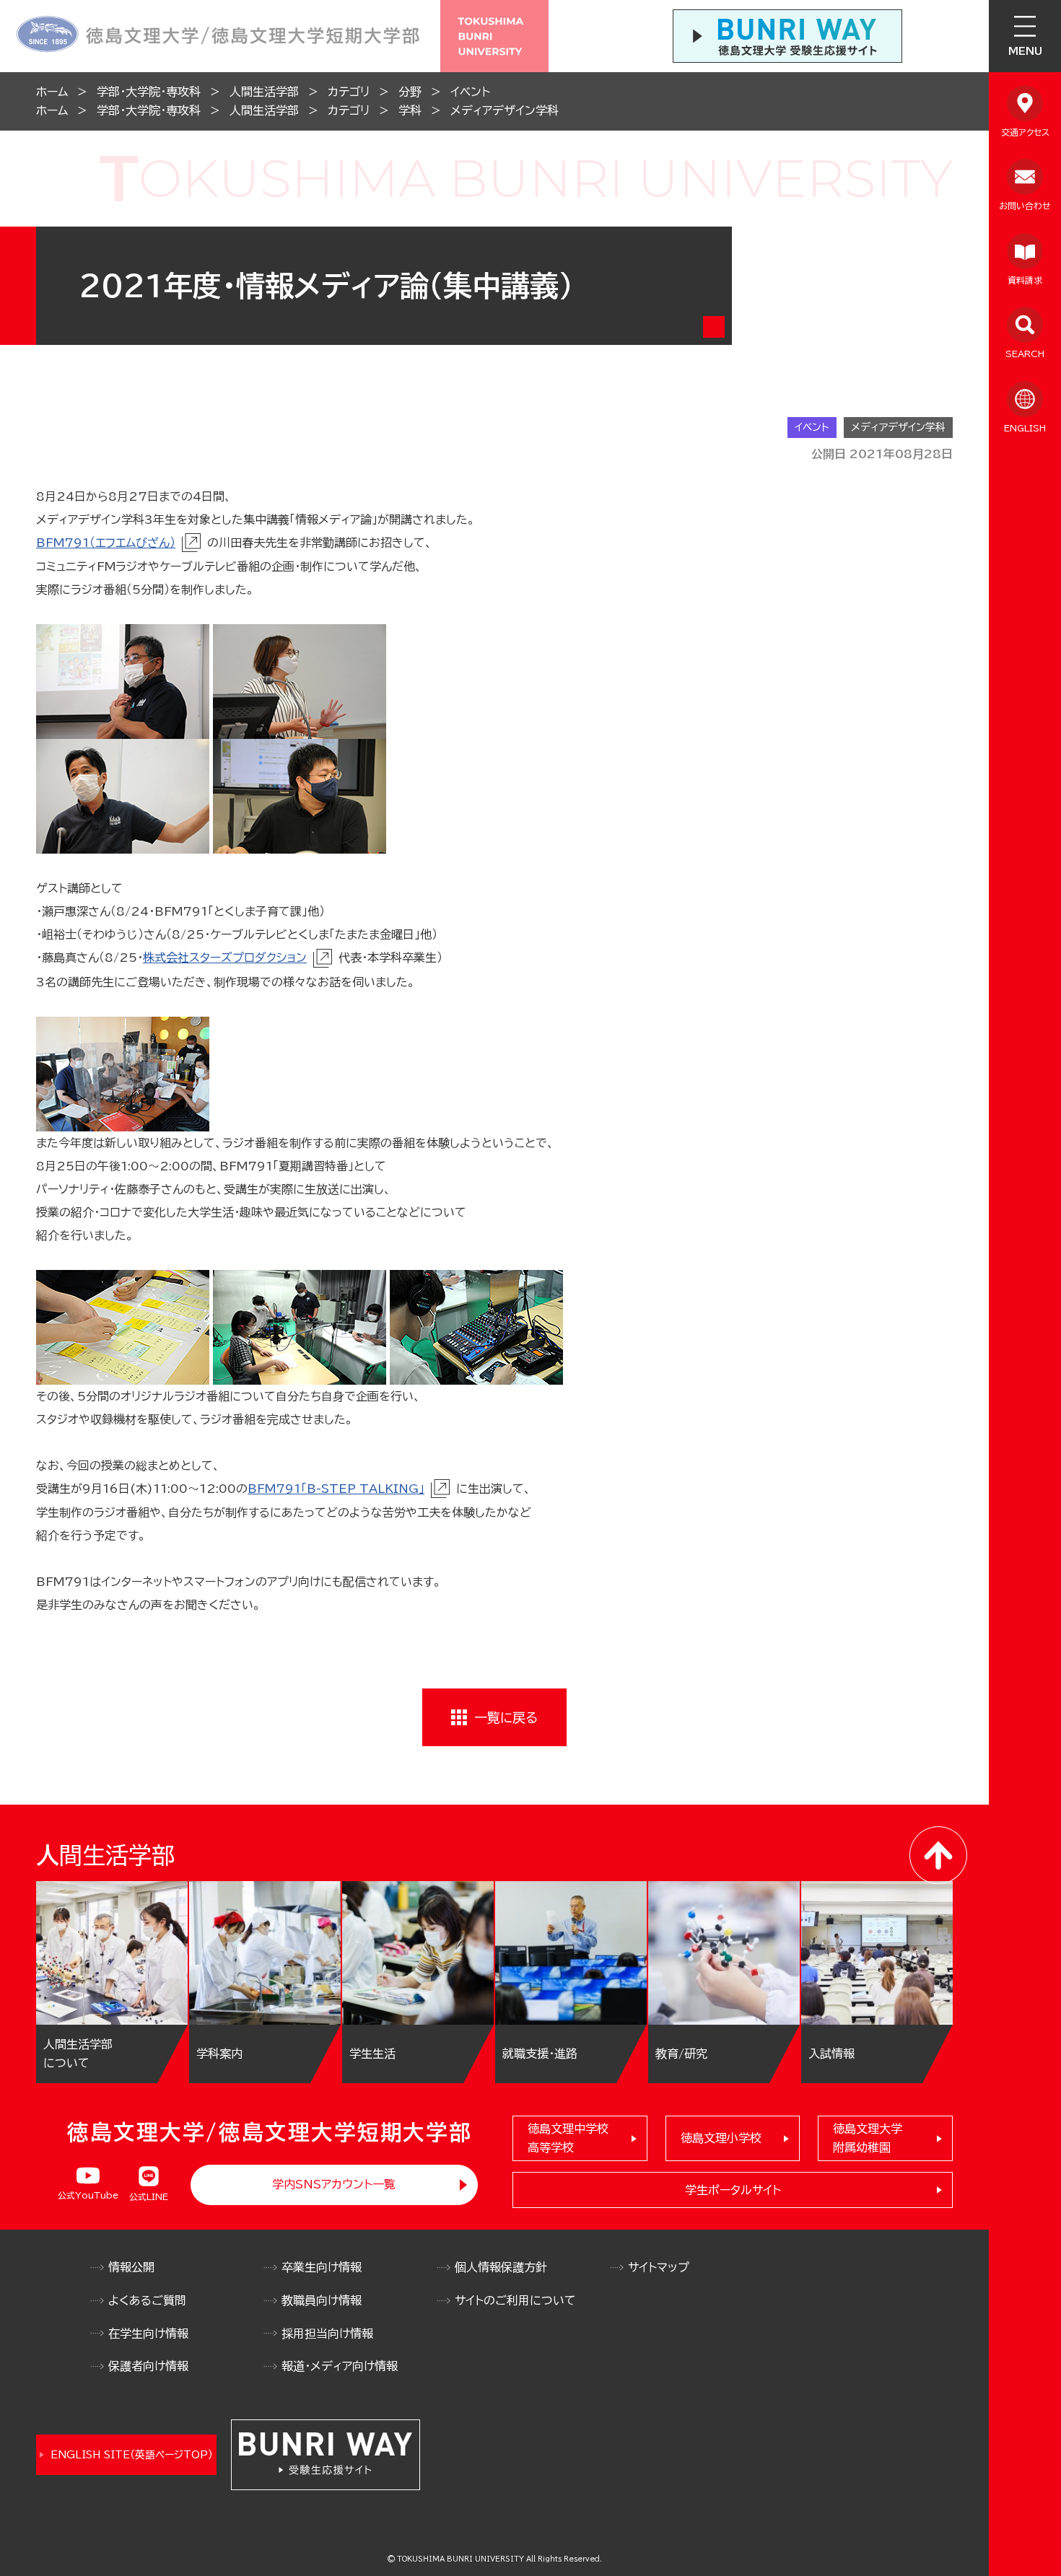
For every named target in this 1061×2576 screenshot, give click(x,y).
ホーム (52, 92)
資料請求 (1025, 280)
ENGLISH (1025, 428)
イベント (470, 92)
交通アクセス (1025, 132)
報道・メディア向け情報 (340, 2366)
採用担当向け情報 (327, 2334)
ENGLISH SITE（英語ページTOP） (132, 2455)
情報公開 (131, 2267)
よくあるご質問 (147, 2300)
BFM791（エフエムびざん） (106, 543)
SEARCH (1025, 354)
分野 (410, 92)
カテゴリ (349, 92)
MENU (1025, 51)
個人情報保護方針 (501, 2267)
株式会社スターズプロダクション (225, 958)
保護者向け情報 (148, 2366)
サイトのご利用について (515, 2300)
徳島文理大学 (868, 2138)
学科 (410, 110)
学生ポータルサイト (733, 2190)
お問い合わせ (1025, 206)
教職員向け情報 (322, 2300)
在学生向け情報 (148, 2334)
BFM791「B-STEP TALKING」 (336, 1489)
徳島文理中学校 (568, 2138)
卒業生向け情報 (322, 2267)
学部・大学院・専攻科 (149, 92)
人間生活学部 (264, 92)
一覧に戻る (506, 1717)
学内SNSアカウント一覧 (334, 2184)
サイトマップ (659, 2267)
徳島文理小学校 (721, 2138)
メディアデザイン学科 (505, 110)
